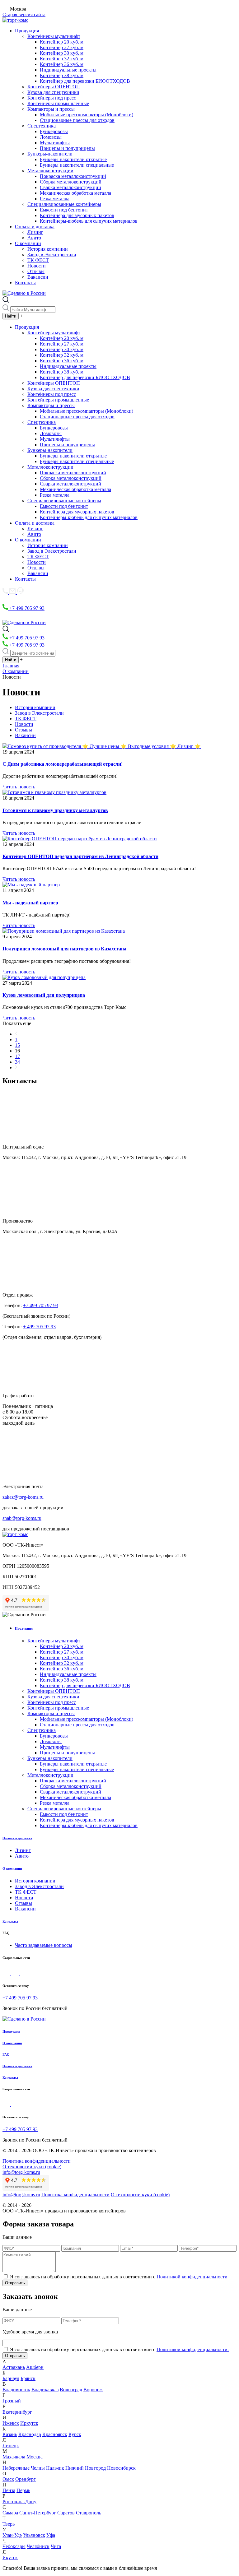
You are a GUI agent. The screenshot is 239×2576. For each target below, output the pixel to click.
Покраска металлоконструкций (73, 176)
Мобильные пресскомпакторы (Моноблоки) (87, 115)
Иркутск (29, 2423)
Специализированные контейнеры (64, 204)
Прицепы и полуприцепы (67, 148)
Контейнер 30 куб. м (62, 53)
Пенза (9, 2490)
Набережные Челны (24, 2468)
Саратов (66, 2513)
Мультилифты (55, 143)
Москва (35, 2457)
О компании (28, 243)
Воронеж (93, 2390)
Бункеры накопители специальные (77, 165)
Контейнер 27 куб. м (62, 47)
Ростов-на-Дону (19, 2502)
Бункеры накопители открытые (73, 159)
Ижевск (11, 2423)
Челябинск (38, 2546)
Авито (34, 238)
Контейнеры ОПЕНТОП (54, 87)
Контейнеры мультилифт (54, 36)
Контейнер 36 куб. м (62, 64)
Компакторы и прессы (51, 109)
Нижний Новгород (86, 2468)
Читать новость (19, 787)
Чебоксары (14, 2546)
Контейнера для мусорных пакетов (77, 215)
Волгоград (71, 2390)
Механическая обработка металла (75, 193)
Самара (10, 2513)
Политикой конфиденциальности (192, 2277)
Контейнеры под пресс (52, 98)
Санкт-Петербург (38, 2513)
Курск (75, 2434)
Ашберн (35, 2367)
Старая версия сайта (24, 14)
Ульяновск (34, 2535)
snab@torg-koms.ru (22, 1518)
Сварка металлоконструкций (70, 187)
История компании (48, 249)
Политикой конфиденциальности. (193, 2349)
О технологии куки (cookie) (32, 2167)
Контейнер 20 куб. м (62, 42)
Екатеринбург (17, 2412)
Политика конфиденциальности (37, 2161)
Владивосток (16, 2390)
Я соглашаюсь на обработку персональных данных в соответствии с (119, 2277)
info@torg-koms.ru (21, 2172)
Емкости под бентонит (64, 210)
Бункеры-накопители (50, 154)
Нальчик (55, 2468)
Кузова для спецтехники (53, 92)
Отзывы (36, 271)
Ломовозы (51, 137)
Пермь (23, 2490)
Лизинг (35, 232)
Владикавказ (45, 2390)
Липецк (11, 2446)
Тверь (9, 2524)
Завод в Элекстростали (52, 255)
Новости (37, 266)
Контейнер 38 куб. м (62, 75)
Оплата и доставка (35, 227)
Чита (56, 2546)
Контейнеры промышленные (58, 103)
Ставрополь (89, 2513)
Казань (10, 2434)
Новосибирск (121, 2468)
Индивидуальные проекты (68, 70)
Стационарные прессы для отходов (77, 120)
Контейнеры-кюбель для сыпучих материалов (89, 221)
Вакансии (38, 277)
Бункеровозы (54, 131)
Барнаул (11, 2378)
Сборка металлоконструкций (71, 182)
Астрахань (14, 2367)
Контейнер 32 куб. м (62, 59)
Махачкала (14, 2457)
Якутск (10, 2557)
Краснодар (30, 2434)
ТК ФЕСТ (38, 260)
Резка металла (55, 199)
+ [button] (21, 316)
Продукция (27, 31)
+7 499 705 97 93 (26, 608)
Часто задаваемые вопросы (44, 1945)
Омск (8, 2479)
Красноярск (55, 2434)
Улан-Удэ (12, 2535)
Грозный (12, 2401)
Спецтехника (42, 126)
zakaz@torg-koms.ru (23, 1497)
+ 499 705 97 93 (39, 1327)
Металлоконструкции (50, 171)
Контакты (25, 283)
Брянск (28, 2378)
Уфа (51, 2535)
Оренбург (26, 2479)
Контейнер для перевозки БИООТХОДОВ (85, 81)
